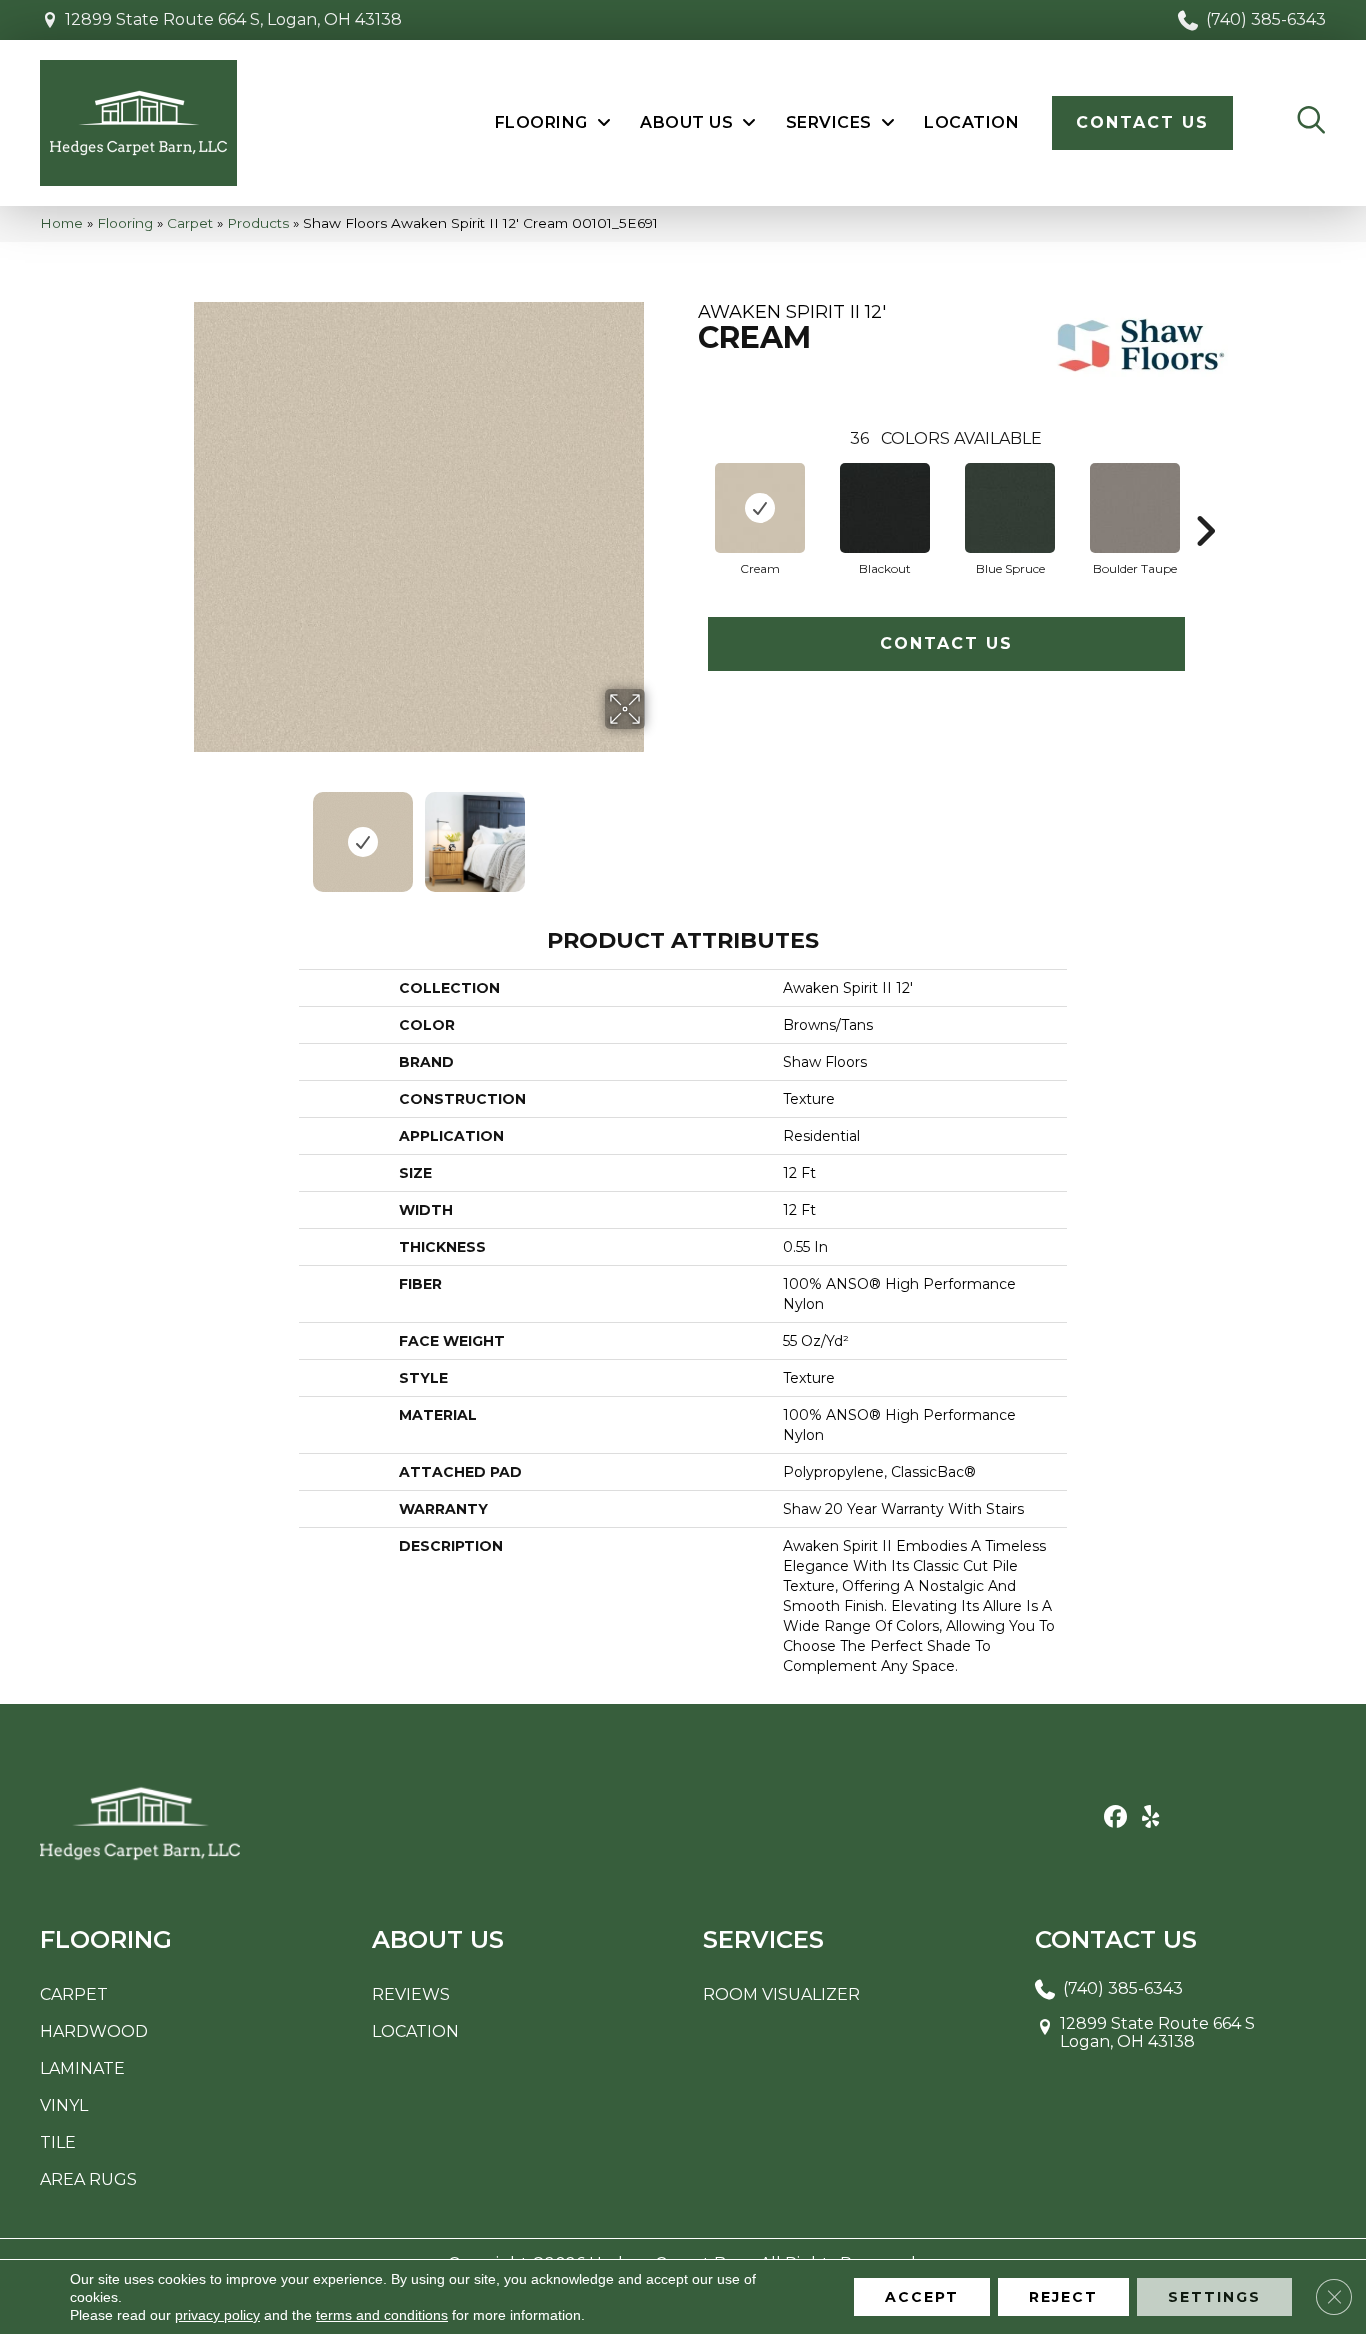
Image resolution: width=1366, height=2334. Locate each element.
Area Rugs (88, 2179)
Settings (1214, 2297)
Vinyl (64, 2105)
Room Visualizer (781, 1994)
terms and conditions (382, 2315)
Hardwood (94, 2031)
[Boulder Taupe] (1135, 508)
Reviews (411, 1994)
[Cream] (760, 508)
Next (658, 832)
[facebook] (1115, 1818)
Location (415, 2031)
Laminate (82, 2068)
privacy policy (217, 2315)
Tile (58, 2142)
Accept (922, 2297)
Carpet (190, 223)
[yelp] (1150, 1818)
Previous (181, 832)
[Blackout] (885, 508)
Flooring (125, 223)
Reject (1063, 2297)
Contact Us (946, 643)
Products (258, 223)
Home (61, 223)
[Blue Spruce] (1010, 508)
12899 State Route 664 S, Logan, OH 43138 (233, 19)
